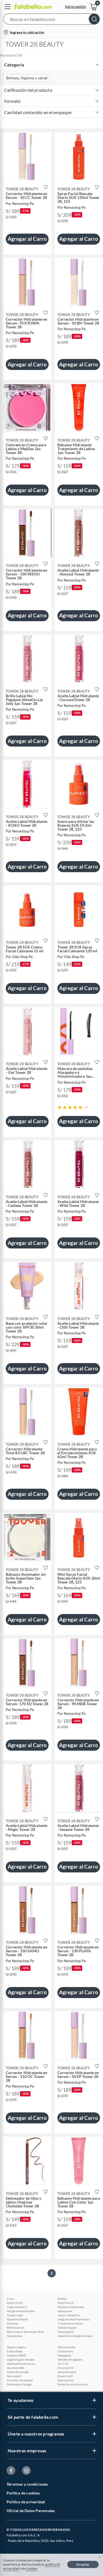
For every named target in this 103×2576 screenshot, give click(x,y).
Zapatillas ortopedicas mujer (75, 2336)
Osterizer (13, 2323)
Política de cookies (23, 2493)
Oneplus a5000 (16, 2355)
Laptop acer (65, 2311)
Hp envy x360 (15, 2368)
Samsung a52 (66, 2332)
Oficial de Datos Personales (31, 2511)
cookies (31, 2568)
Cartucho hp (66, 2351)
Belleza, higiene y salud (27, 78)
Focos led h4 (66, 2368)
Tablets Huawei (67, 2328)
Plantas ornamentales (71, 2307)
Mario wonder (66, 2347)
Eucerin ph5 (65, 2376)
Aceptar (83, 2564)
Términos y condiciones (27, 2484)
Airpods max (15, 2336)
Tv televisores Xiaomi (70, 2323)
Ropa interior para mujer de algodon (26, 2332)
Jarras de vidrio (67, 2372)
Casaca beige (15, 2351)
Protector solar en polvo (73, 2384)
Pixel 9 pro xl (66, 2303)
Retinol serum (15, 2328)
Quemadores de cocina (21, 2364)
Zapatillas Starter (17, 2319)
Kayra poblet (66, 2380)
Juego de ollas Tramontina (74, 2319)
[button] (51, 20)
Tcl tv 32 (63, 2364)
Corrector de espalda (20, 2380)
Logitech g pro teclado (21, 2359)
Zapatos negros (16, 2347)
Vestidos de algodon (70, 2359)
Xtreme (62, 2299)
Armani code (15, 2315)
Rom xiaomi (14, 2376)
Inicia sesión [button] (76, 6)
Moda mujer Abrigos (19, 2384)
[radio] (59, 1107)
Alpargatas (64, 2355)
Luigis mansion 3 (17, 2307)
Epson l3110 (15, 2303)
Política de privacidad (26, 2502)
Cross (10, 2299)
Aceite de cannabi (18, 2372)
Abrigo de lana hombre (21, 2311)
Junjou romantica (69, 2315)
